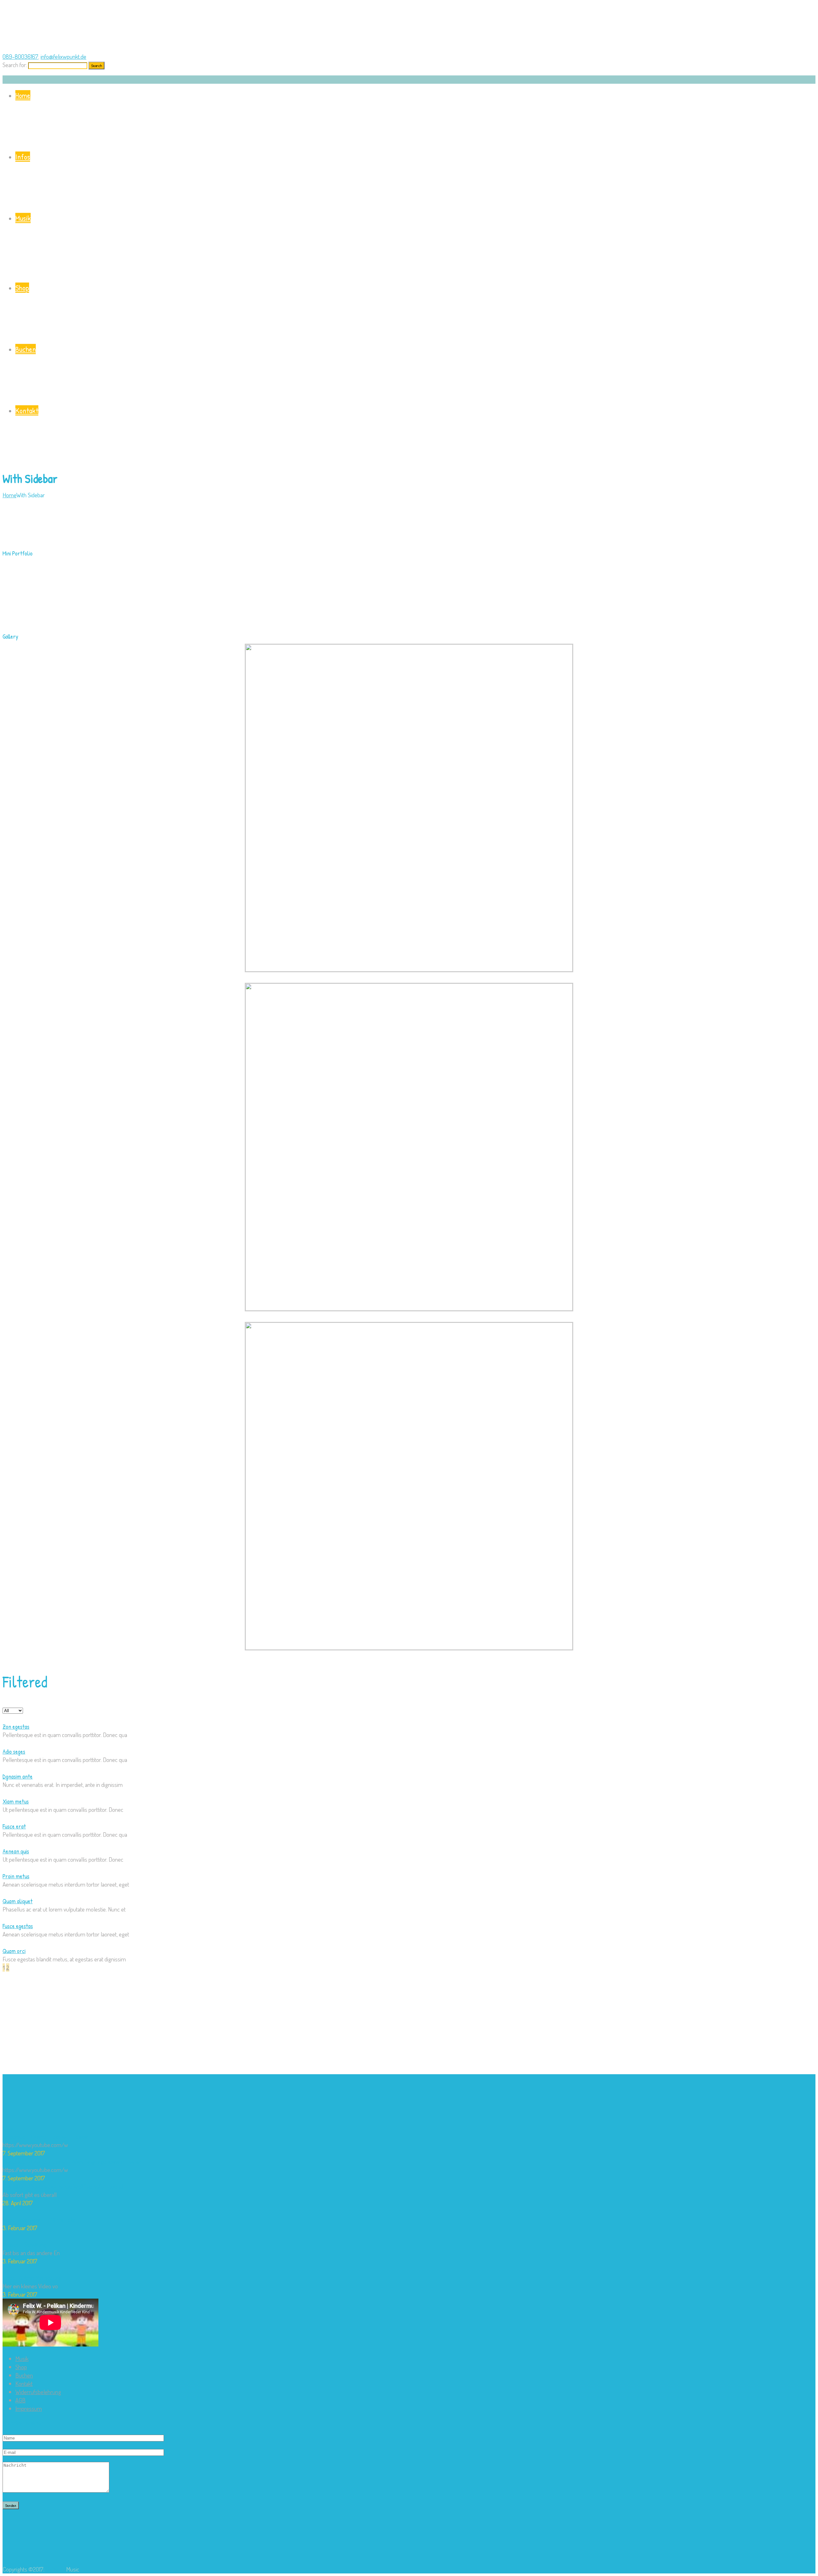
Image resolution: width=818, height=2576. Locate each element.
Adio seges (14, 1751)
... (71, 2145)
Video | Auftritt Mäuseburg (32, 2278)
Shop (22, 288)
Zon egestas (16, 1726)
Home (23, 95)
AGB (20, 2400)
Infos (23, 157)
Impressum (29, 2408)
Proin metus (16, 1876)
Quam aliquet (18, 1901)
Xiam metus (16, 1801)
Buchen (26, 349)
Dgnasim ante (18, 1776)
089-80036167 (20, 56)
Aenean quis (16, 1851)
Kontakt (27, 410)
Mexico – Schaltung (24, 2244)
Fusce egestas (18, 1926)
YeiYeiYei (55, 2569)
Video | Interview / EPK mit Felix (39, 2219)
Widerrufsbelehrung (38, 2392)
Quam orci (14, 1951)
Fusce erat (14, 1826)
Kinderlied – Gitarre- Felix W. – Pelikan (46, 2136)
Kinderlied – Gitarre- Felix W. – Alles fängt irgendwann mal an (72, 2161)
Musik (23, 218)
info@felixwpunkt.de (63, 56)
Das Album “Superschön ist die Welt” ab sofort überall (63, 2186)
